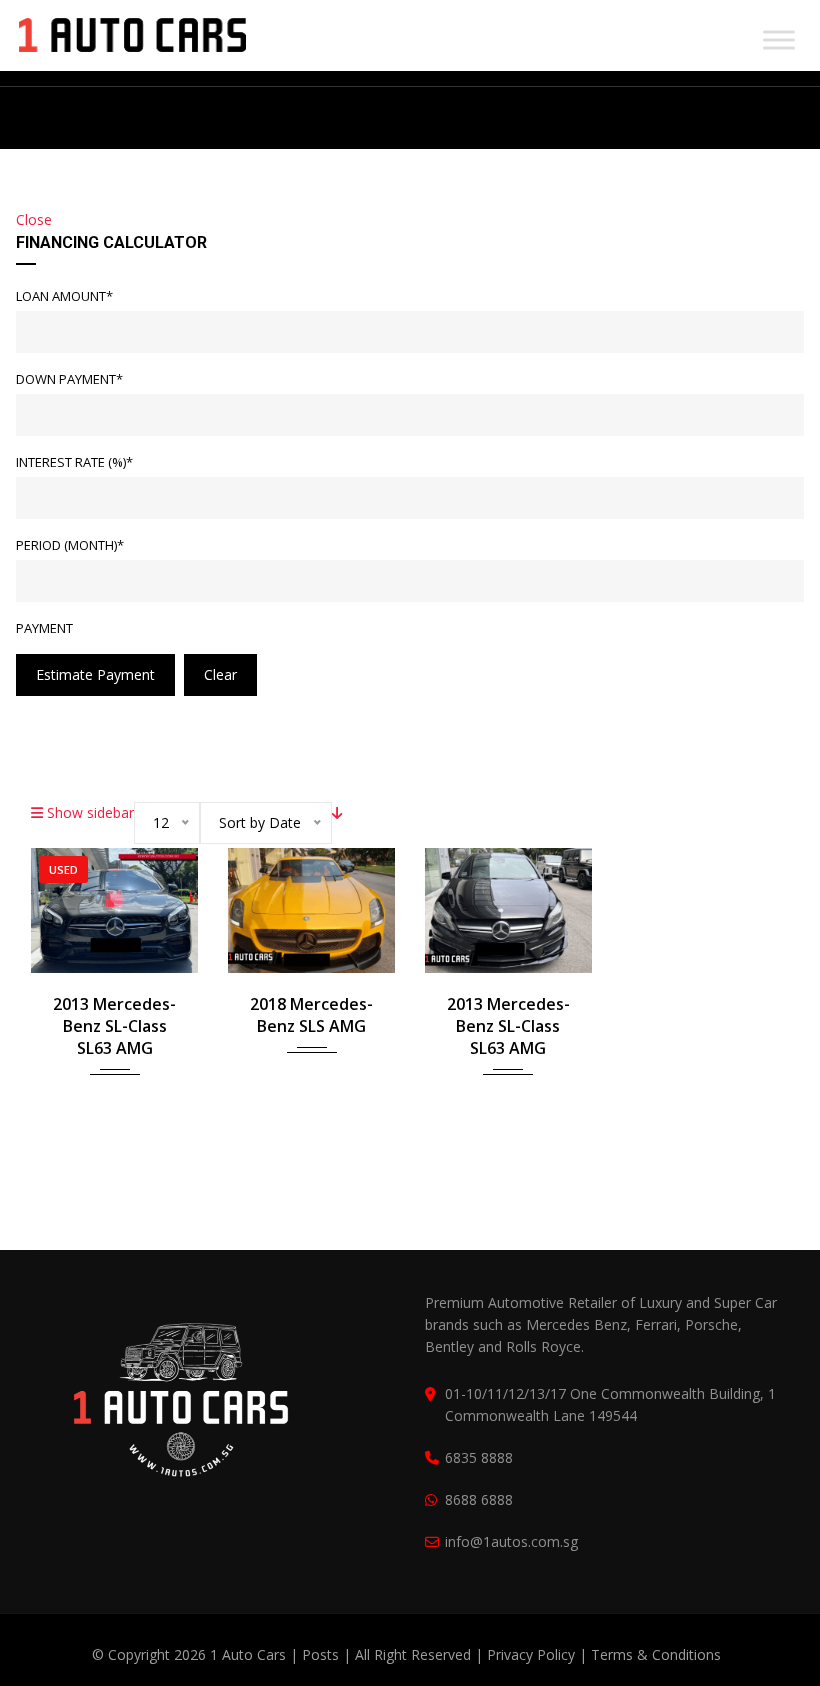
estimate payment (95, 674)
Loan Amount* (64, 296)
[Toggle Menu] (779, 39)
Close (34, 219)
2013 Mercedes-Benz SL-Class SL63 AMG (114, 1026)
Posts (322, 1654)
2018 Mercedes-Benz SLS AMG (311, 1015)
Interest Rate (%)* (74, 462)
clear (220, 674)
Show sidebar (88, 812)
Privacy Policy (531, 1654)
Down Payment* (69, 379)
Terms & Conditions (656, 1654)
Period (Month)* (70, 545)
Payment (44, 628)
